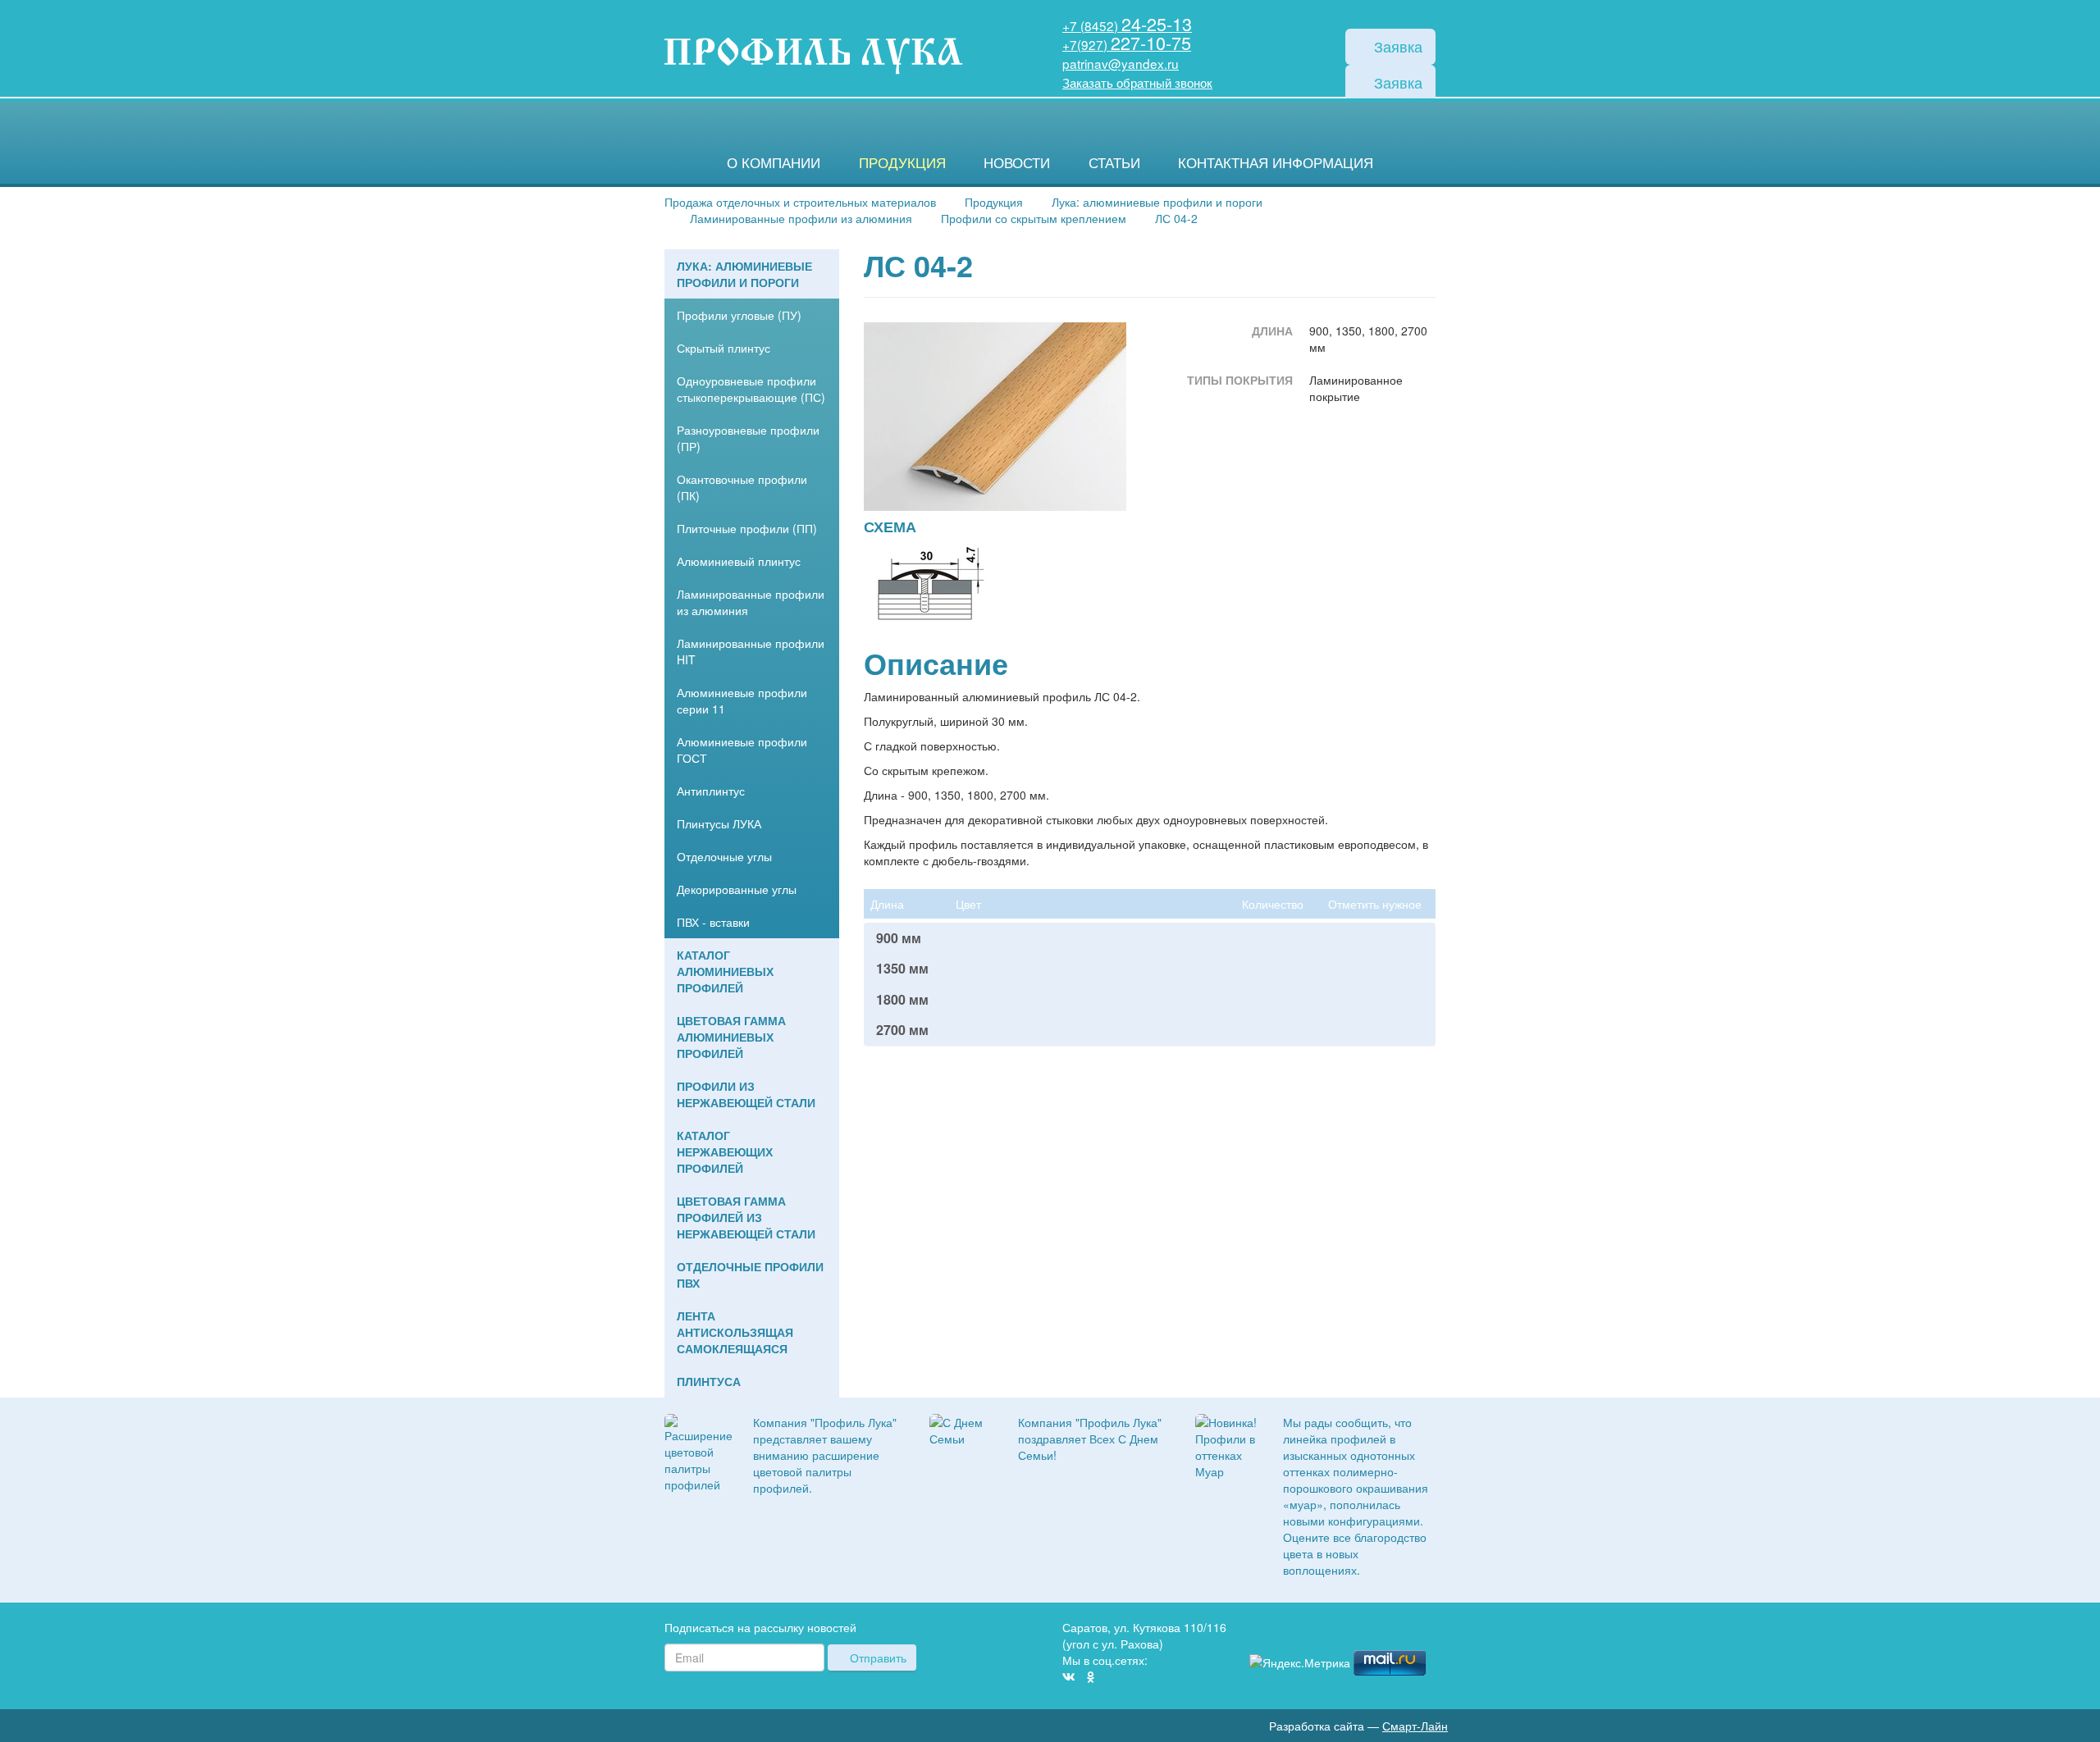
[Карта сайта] (1404, 1630)
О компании (774, 162)
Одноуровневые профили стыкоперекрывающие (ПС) (751, 389)
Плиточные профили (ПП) (747, 528)
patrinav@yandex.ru (1121, 63)
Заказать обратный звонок (1137, 82)
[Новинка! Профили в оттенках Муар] (1227, 1444)
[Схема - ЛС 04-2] (929, 586)
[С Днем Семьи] (961, 1428)
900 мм (899, 938)
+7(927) (1127, 44)
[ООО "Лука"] (813, 57)
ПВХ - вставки (713, 922)
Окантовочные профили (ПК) (742, 487)
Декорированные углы (737, 889)
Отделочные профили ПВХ (750, 1275)
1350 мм (902, 969)
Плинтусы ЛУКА (719, 823)
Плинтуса (709, 1381)
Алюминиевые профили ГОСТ (742, 750)
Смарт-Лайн (1415, 1726)
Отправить (877, 1658)
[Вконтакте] (1069, 1676)
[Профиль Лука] (1380, 1630)
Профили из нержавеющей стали (746, 1094)
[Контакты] (1429, 1630)
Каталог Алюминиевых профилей (725, 971)
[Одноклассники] (1091, 1676)
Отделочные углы (724, 856)
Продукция (902, 162)
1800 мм (902, 1000)
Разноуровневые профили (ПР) (748, 438)
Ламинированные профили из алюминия (751, 602)
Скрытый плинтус (724, 348)
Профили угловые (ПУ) (739, 315)
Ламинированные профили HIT (751, 651)
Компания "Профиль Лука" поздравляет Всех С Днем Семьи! (1090, 1439)
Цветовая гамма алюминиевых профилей (731, 1037)
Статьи (1114, 162)
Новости (1017, 162)
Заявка (1396, 46)
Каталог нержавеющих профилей (725, 1151)
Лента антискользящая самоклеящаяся (735, 1332)
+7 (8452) (1127, 25)
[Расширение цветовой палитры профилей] (698, 1451)
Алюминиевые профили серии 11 (742, 700)
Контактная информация (1276, 162)
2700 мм (902, 1030)
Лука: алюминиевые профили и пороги (744, 274)
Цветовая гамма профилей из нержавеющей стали (746, 1217)
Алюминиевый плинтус (739, 561)
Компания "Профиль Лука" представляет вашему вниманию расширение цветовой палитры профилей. (825, 1455)
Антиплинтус (711, 791)
